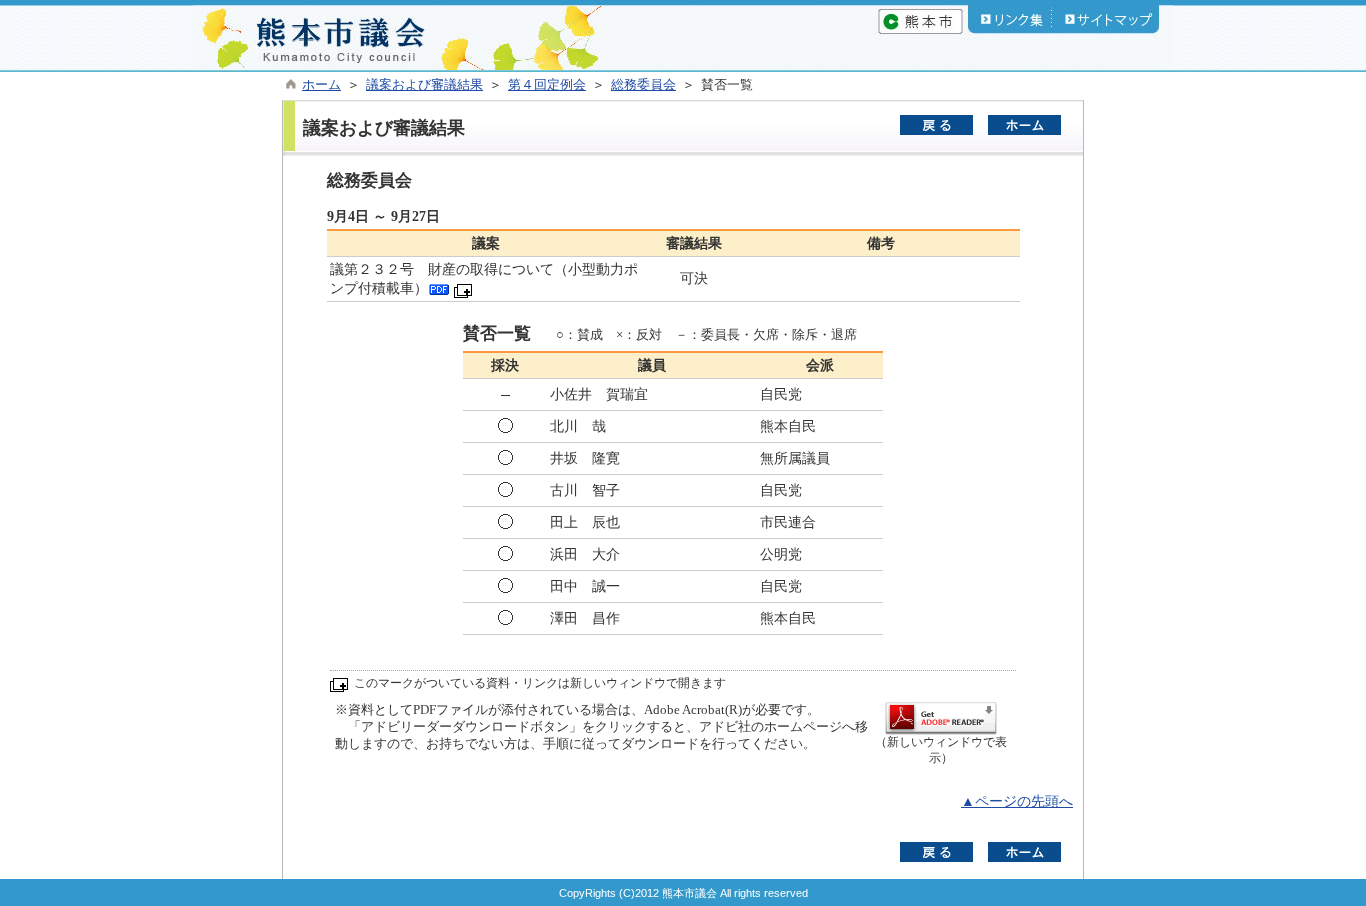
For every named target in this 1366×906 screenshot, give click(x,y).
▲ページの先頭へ (1017, 801)
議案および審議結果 (424, 85)
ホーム (321, 85)
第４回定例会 (547, 85)
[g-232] (439, 288)
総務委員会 (643, 85)
